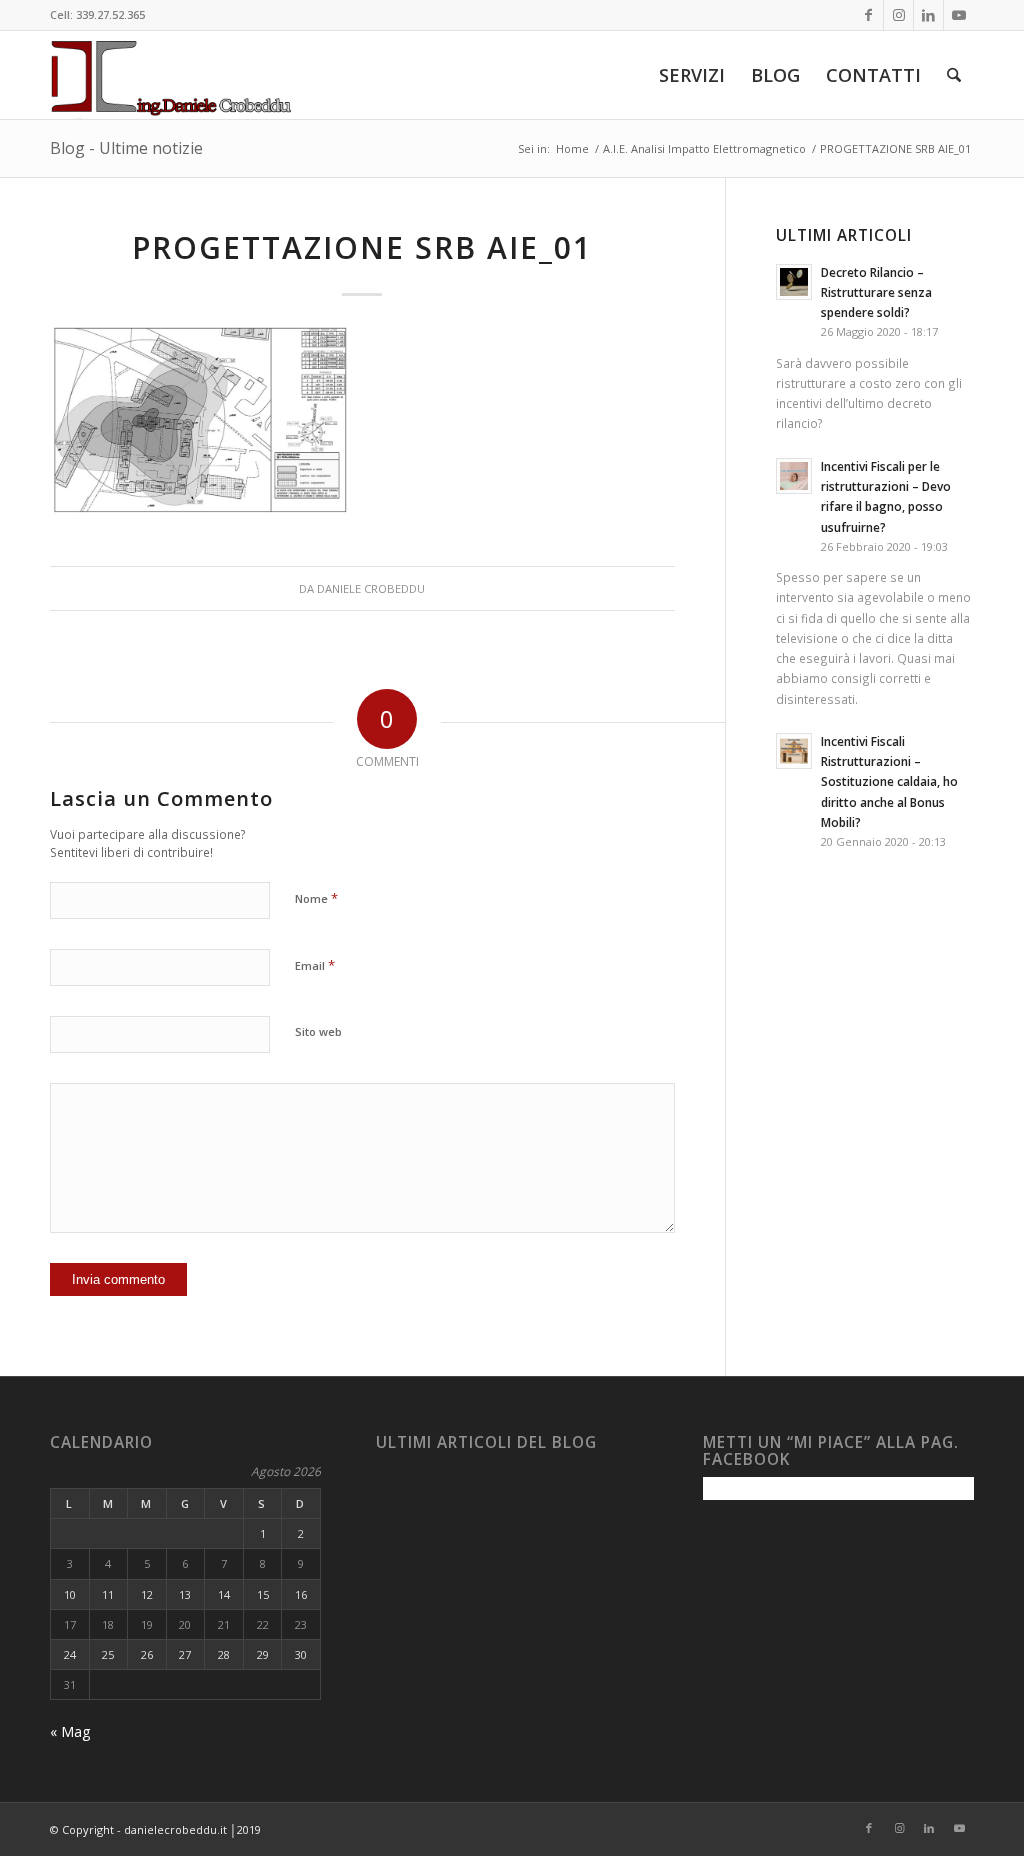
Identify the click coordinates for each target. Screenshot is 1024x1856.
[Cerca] (954, 75)
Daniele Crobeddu (371, 588)
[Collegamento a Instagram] (898, 15)
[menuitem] (692, 75)
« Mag (70, 1731)
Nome (316, 898)
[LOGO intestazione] (170, 75)
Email (315, 965)
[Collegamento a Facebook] (868, 15)
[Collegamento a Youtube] (959, 15)
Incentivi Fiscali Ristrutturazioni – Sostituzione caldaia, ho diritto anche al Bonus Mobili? (889, 781)
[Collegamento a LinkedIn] (928, 15)
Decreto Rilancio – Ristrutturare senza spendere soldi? (876, 292)
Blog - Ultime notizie (126, 148)
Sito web (318, 1031)
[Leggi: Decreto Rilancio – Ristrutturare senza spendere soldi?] (794, 282)
